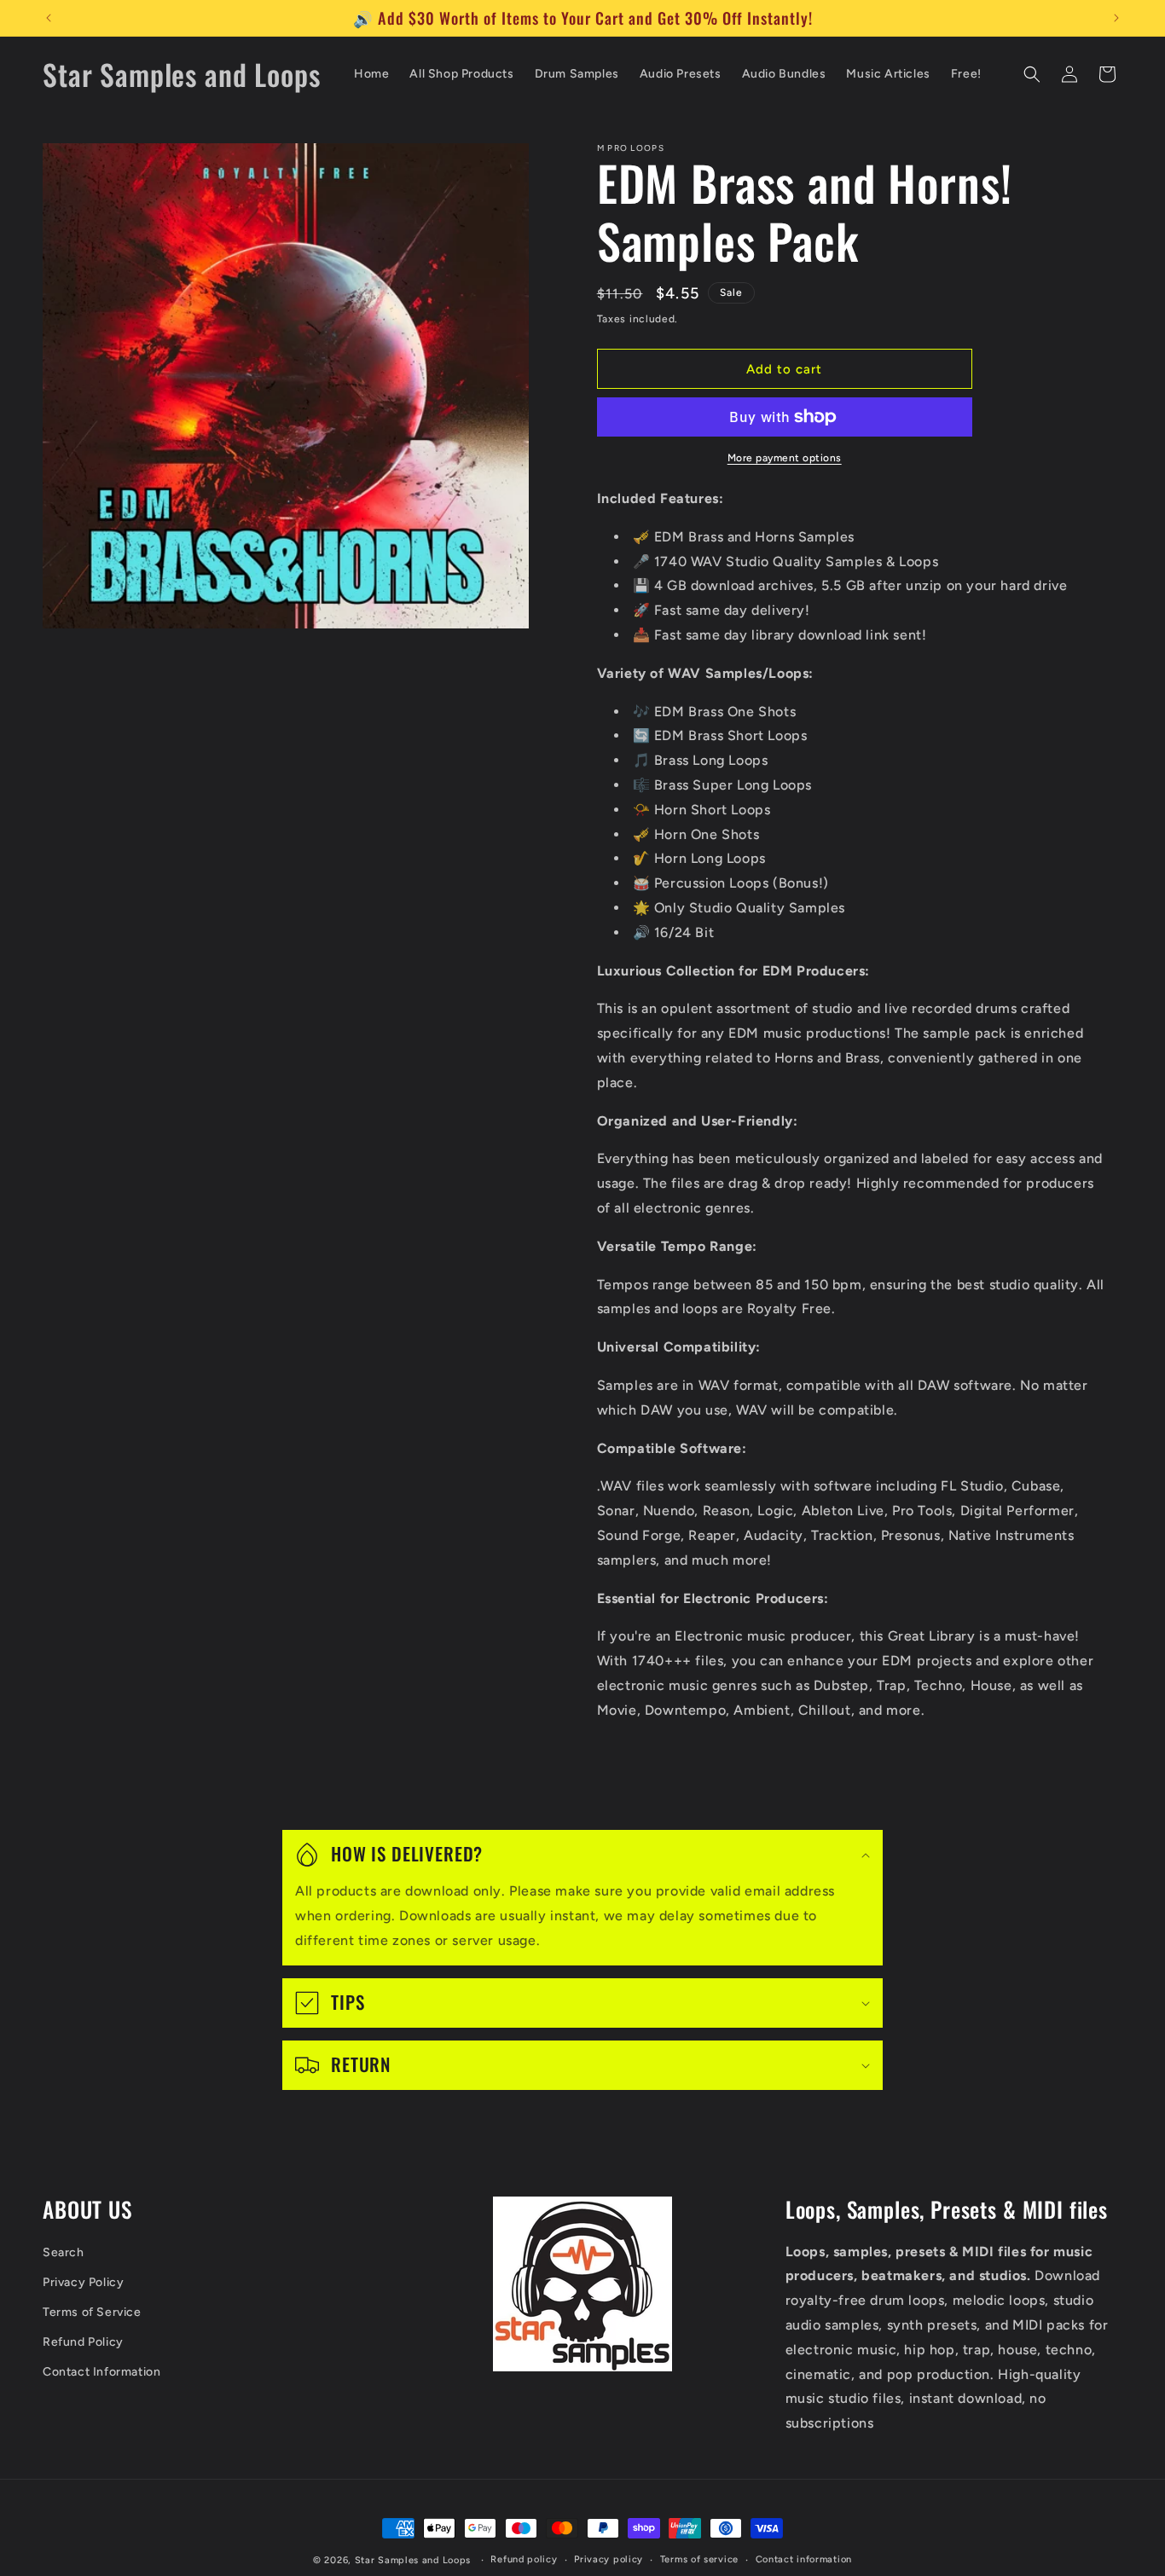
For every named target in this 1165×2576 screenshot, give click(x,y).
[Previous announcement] (49, 18)
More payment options (785, 458)
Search (64, 2252)
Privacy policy (609, 2559)
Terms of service (699, 2559)
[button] (1032, 74)
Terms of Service (92, 2312)
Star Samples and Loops (413, 2560)
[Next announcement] (1116, 18)
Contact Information (101, 2373)
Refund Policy (83, 2343)
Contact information (804, 2559)
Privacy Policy (83, 2282)
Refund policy (524, 2559)
